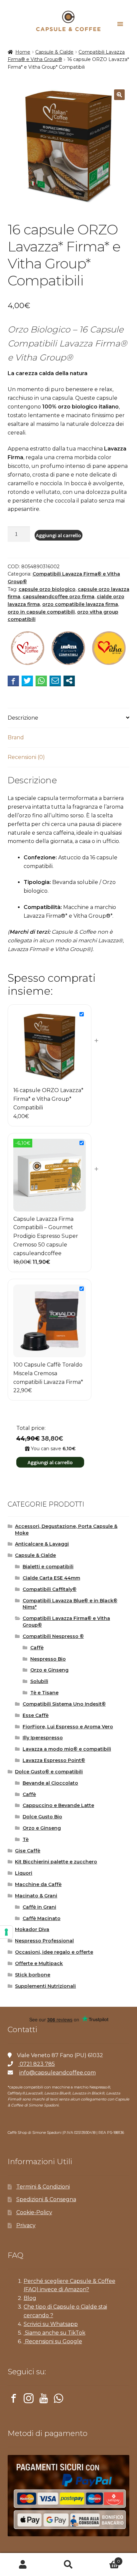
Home (23, 52)
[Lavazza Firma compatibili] (68, 649)
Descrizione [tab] (23, 718)
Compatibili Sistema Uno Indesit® (64, 1704)
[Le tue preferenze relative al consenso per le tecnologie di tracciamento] (6, 1932)
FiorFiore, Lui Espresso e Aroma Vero (68, 1727)
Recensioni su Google (53, 2341)
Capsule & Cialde (54, 52)
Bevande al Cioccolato (50, 1783)
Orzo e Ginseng (49, 1670)
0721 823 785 (37, 2064)
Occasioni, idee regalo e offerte (54, 1952)
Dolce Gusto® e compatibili (49, 1772)
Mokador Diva (32, 1929)
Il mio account (23, 2565)
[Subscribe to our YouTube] (44, 2400)
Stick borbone (33, 1975)
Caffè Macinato (42, 1918)
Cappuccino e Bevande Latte (58, 1805)
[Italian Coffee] (28, 649)
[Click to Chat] (59, 2400)
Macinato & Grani (36, 1896)
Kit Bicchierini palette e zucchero (56, 1862)
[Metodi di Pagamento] (69, 2496)
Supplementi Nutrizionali (45, 1986)
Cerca (68, 2565)
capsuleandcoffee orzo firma (59, 597)
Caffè (37, 1648)
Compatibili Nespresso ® (53, 1636)
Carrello (106, 2559)
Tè (26, 1839)
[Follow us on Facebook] (14, 2400)
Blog (30, 2298)
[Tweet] (27, 681)
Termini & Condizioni (43, 2187)
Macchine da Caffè (38, 1884)
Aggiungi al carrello (59, 535)
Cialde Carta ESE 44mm (51, 1578)
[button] (119, 95)
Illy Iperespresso (43, 1738)
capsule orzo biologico (47, 589)
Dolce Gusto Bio (42, 1817)
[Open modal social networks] (69, 681)
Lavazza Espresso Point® (54, 1760)
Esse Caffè (36, 1715)
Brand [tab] (16, 737)
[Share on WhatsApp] (41, 681)
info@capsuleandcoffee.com (58, 2073)
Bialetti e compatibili (48, 1567)
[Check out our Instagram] (29, 2400)
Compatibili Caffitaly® (50, 1589)
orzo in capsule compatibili (41, 612)
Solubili (39, 1681)
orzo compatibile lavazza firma (80, 604)
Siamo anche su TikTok (55, 2333)
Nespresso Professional (44, 1941)
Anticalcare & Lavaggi (42, 1544)
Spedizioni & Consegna (46, 2199)
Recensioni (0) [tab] (26, 757)
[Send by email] (55, 681)
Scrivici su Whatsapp (51, 2324)
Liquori (24, 1873)
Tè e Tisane (44, 1693)
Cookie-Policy (34, 2212)
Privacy (26, 2225)
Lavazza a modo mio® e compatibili (67, 1749)
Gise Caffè (28, 1851)
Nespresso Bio (48, 1659)
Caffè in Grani (39, 1907)
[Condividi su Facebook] (13, 681)
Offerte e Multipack (39, 1963)
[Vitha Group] (109, 649)
